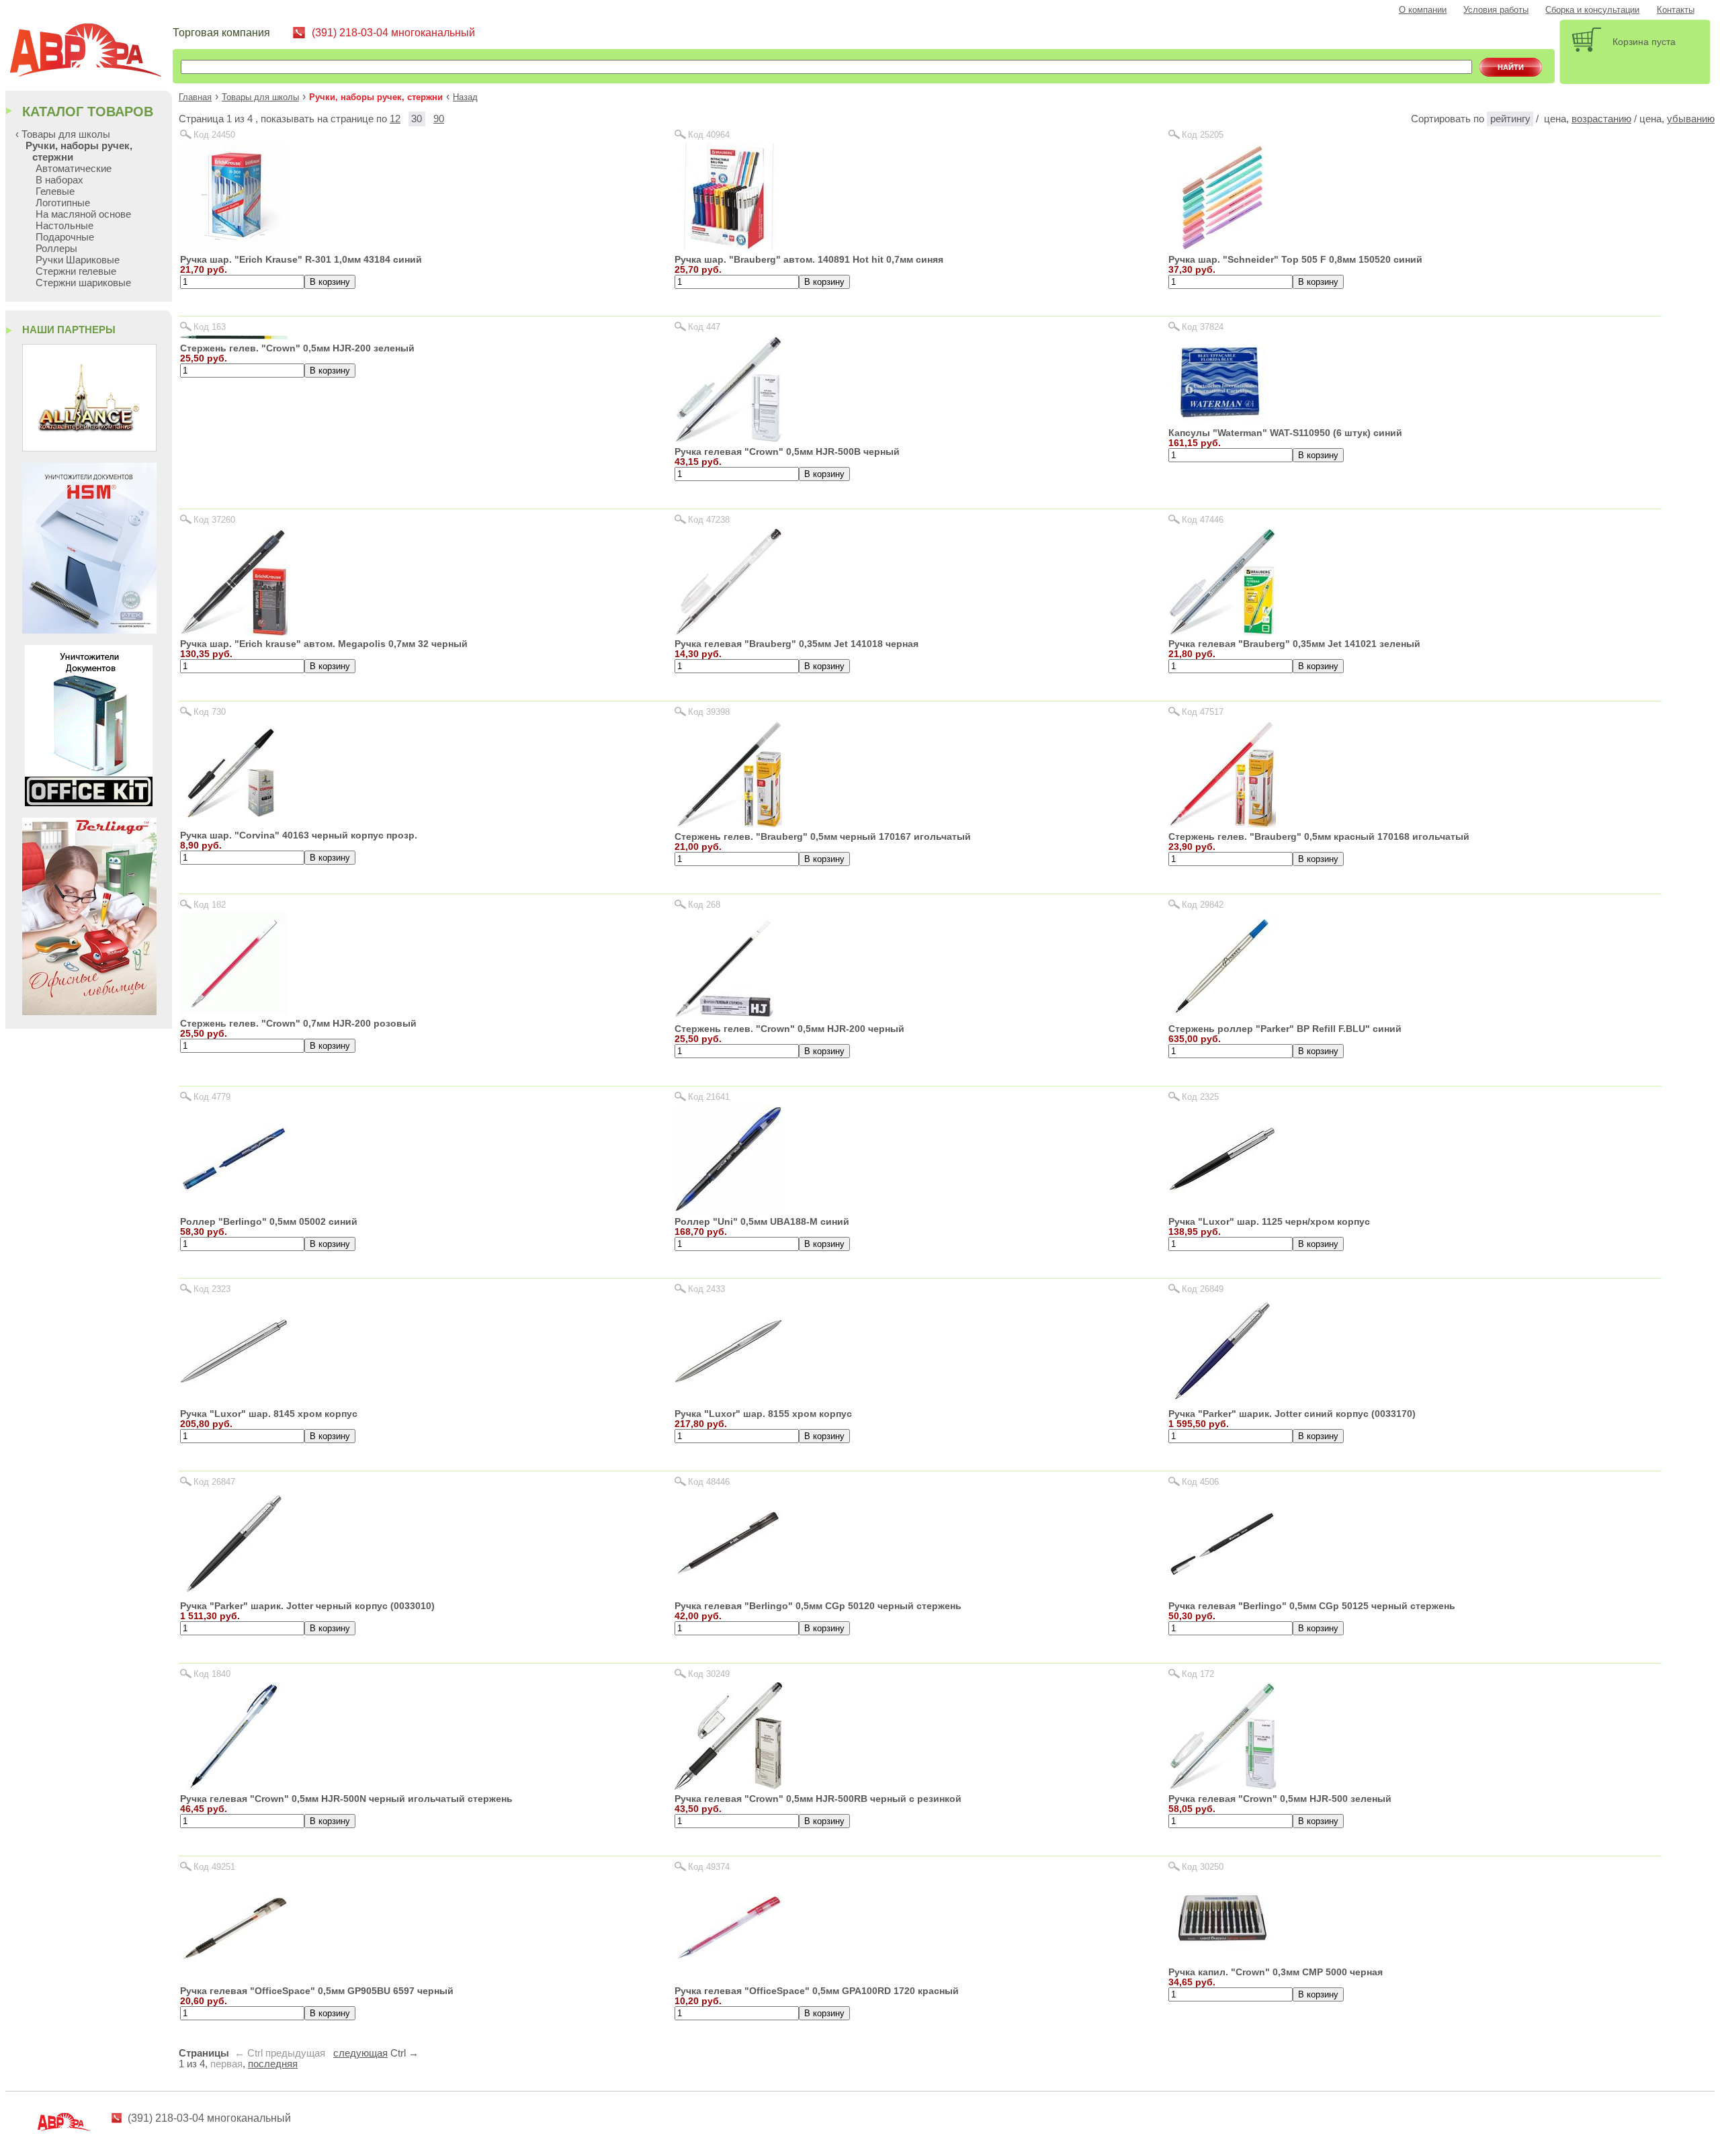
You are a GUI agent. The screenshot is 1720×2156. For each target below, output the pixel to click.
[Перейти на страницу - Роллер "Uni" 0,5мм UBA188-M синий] (728, 1209)
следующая (360, 2053)
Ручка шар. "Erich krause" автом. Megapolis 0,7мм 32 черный (324, 644)
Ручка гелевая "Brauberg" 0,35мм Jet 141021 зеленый (1294, 644)
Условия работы (1496, 10)
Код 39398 (709, 712)
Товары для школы (260, 97)
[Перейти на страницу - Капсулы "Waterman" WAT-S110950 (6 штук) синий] (1222, 420)
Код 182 (210, 905)
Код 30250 (1203, 1867)
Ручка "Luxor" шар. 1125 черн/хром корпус (1269, 1221)
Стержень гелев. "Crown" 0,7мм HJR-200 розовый (298, 1023)
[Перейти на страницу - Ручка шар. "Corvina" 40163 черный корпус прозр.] (234, 823)
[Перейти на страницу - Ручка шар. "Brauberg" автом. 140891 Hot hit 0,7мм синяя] (728, 247)
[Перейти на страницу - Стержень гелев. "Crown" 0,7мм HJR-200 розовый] (234, 1011)
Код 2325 (1200, 1097)
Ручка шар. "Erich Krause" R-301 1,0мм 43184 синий (301, 259)
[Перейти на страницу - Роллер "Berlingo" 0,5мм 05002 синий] (234, 1209)
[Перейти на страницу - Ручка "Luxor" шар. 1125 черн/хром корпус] (1222, 1209)
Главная (195, 97)
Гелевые (55, 191)
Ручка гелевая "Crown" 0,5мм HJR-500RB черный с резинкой (818, 1799)
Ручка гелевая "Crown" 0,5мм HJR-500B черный (787, 451)
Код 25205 (1203, 135)
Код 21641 (709, 1097)
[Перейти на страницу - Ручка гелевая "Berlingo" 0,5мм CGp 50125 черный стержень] (1222, 1594)
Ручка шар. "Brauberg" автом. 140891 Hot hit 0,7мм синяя (809, 259)
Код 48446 (709, 1482)
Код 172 (1198, 1674)
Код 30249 (709, 1674)
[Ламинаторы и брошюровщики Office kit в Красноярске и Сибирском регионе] (89, 803)
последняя (273, 2064)
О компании (1423, 10)
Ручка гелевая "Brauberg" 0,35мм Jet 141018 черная (797, 644)
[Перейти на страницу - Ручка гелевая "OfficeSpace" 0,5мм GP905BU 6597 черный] (234, 1978)
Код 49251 (214, 1867)
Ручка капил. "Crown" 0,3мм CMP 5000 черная (1276, 1972)
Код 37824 (1203, 327)
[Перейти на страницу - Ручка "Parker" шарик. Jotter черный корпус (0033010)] (234, 1594)
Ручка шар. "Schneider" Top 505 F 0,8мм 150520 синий (1295, 259)
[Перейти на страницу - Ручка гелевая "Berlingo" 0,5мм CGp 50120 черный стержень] (728, 1594)
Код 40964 (709, 135)
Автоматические (74, 168)
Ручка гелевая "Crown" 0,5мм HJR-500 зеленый (1280, 1799)
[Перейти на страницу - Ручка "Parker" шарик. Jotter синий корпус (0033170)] (1222, 1401)
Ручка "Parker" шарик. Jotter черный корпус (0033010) (307, 1606)
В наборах (59, 180)
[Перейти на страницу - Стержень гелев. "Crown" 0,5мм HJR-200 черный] (725, 1016)
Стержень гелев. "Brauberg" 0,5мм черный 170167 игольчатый (823, 836)
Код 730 (210, 712)
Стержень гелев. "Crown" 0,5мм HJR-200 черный (789, 1029)
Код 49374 (709, 1867)
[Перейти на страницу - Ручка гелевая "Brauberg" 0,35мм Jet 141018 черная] (728, 632)
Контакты (1676, 10)
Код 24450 (214, 135)
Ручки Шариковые (78, 260)
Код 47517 (1203, 712)
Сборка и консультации (1592, 10)
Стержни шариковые (83, 283)
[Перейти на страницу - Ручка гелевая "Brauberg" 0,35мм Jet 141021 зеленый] (1222, 632)
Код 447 (704, 327)
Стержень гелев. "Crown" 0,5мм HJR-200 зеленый (297, 348)
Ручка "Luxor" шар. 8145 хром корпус (269, 1414)
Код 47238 (709, 520)
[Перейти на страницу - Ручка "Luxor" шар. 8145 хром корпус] (234, 1401)
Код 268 (704, 905)
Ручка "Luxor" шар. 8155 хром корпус (763, 1414)
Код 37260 (214, 520)
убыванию (1691, 119)
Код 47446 (1203, 520)
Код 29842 (1203, 905)
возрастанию (1601, 119)
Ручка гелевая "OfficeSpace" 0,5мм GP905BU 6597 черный (317, 1991)
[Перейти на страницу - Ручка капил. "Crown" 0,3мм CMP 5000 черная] (1222, 1959)
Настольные (64, 225)
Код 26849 (1203, 1289)
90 (439, 119)
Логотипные (63, 203)
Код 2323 (212, 1289)
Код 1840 (212, 1674)
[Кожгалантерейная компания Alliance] (89, 448)
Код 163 (210, 327)
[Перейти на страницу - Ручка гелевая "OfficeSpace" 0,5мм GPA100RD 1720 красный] (728, 1978)
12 (395, 119)
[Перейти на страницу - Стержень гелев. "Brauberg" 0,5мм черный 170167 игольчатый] (728, 824)
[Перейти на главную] (91, 52)
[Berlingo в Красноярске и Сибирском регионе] (89, 1011)
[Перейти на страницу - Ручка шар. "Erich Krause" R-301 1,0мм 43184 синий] (234, 247)
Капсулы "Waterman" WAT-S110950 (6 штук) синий (1285, 433)
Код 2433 (706, 1289)
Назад (465, 97)
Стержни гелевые (76, 271)
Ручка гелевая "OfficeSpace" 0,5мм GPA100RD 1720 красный (817, 1991)
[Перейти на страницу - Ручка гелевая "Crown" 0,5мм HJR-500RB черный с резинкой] (728, 1786)
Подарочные (65, 237)
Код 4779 (212, 1097)
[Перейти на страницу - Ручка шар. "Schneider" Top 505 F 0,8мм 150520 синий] (1222, 247)
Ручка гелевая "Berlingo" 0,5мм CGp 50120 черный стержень (818, 1606)
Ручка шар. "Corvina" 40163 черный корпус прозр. (299, 835)
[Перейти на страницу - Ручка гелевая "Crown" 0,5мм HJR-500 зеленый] (1222, 1786)
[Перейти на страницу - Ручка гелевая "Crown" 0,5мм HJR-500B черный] (728, 439)
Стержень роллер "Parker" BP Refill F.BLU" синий (1285, 1029)
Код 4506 (1200, 1482)
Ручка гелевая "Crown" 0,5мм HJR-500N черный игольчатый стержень (346, 1799)
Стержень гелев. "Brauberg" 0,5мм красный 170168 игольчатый (1319, 836)
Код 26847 (214, 1482)
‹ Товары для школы (63, 134)
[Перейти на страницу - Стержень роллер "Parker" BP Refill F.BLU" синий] (1222, 1016)
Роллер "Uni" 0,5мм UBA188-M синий (762, 1221)
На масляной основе (83, 214)
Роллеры (56, 248)
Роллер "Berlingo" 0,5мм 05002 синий (269, 1221)
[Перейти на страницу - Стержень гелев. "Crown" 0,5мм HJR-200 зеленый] (234, 336)
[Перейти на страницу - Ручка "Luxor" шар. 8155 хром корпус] (728, 1401)
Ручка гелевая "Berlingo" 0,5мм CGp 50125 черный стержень (1312, 1606)
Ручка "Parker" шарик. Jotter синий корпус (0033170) (1292, 1414)
